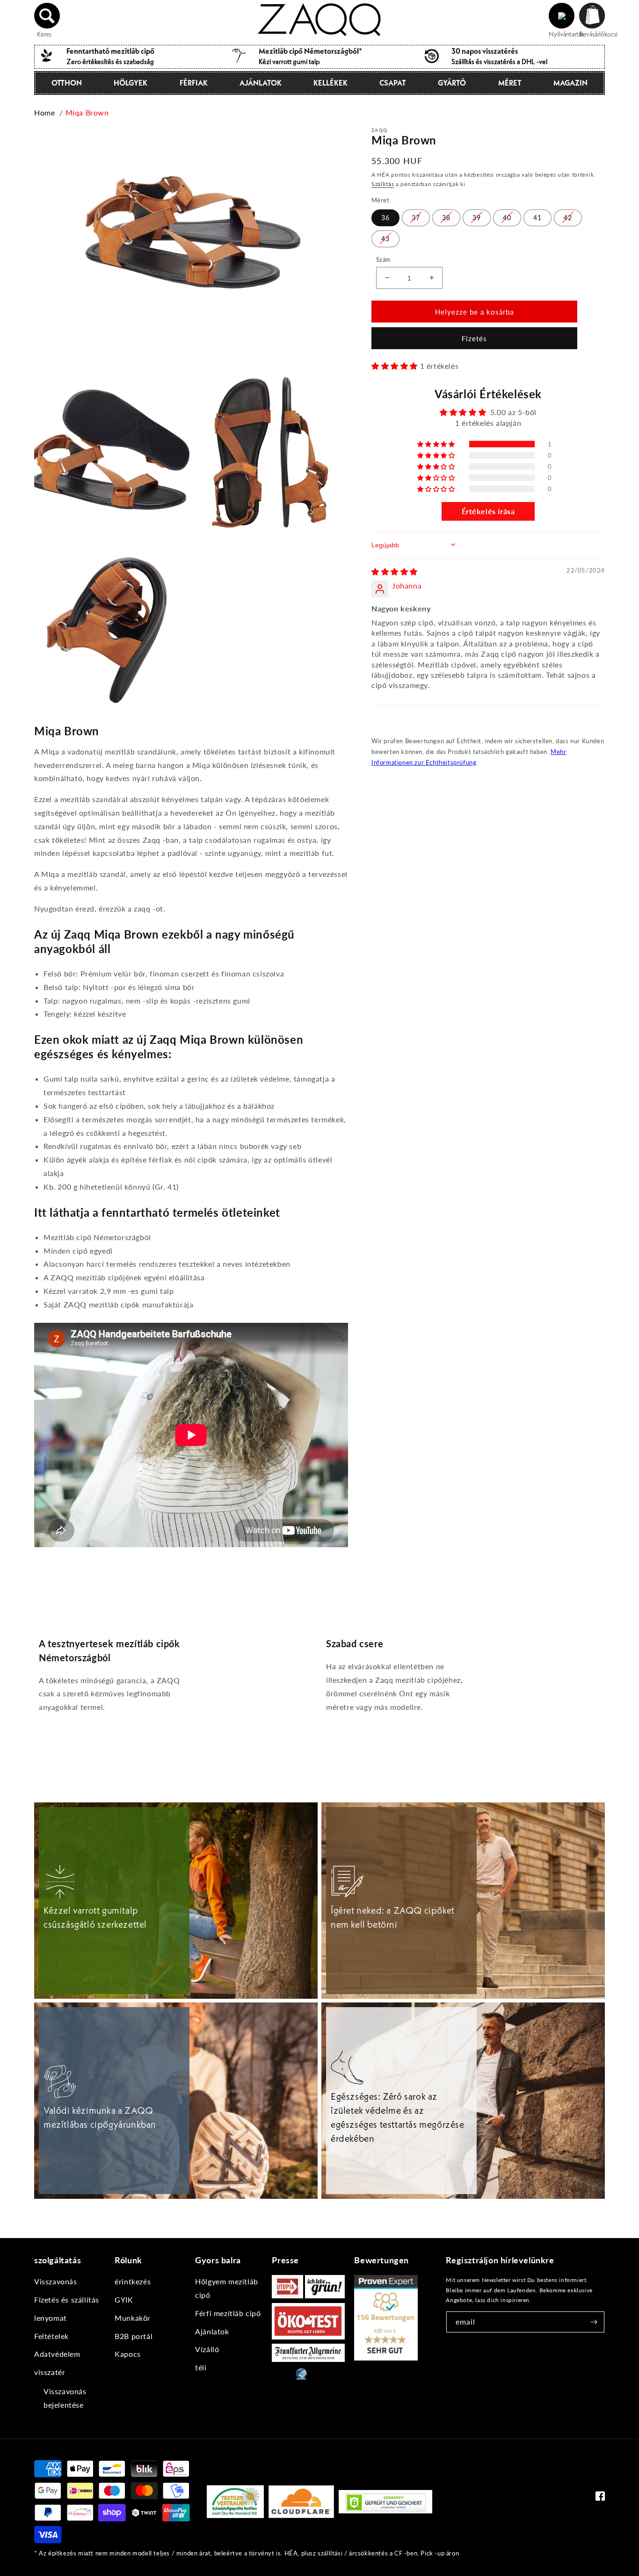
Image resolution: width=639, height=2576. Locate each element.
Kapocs (128, 2354)
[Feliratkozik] (594, 2322)
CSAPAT (393, 83)
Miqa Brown (87, 112)
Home (44, 112)
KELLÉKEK (330, 83)
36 (385, 217)
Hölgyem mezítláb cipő (227, 2288)
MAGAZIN (570, 83)
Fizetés (474, 338)
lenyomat (51, 2318)
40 (507, 217)
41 (537, 217)
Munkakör (133, 2318)
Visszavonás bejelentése (65, 2398)
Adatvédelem (57, 2354)
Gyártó (452, 83)
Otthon (67, 83)
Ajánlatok (261, 83)
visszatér (50, 2372)
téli (201, 2367)
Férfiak (194, 83)
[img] (395, 571)
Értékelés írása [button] (488, 511)
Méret (510, 83)
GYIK (124, 2300)
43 (385, 238)
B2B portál (134, 2336)
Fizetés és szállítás (67, 2300)
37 (416, 217)
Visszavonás (56, 2281)
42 (568, 217)
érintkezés (133, 2281)
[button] (47, 16)
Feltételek (51, 2336)
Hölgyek (131, 83)
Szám (384, 259)
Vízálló (207, 2349)
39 (477, 217)
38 (446, 217)
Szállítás (383, 183)
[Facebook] (600, 2498)
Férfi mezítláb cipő (228, 2313)
